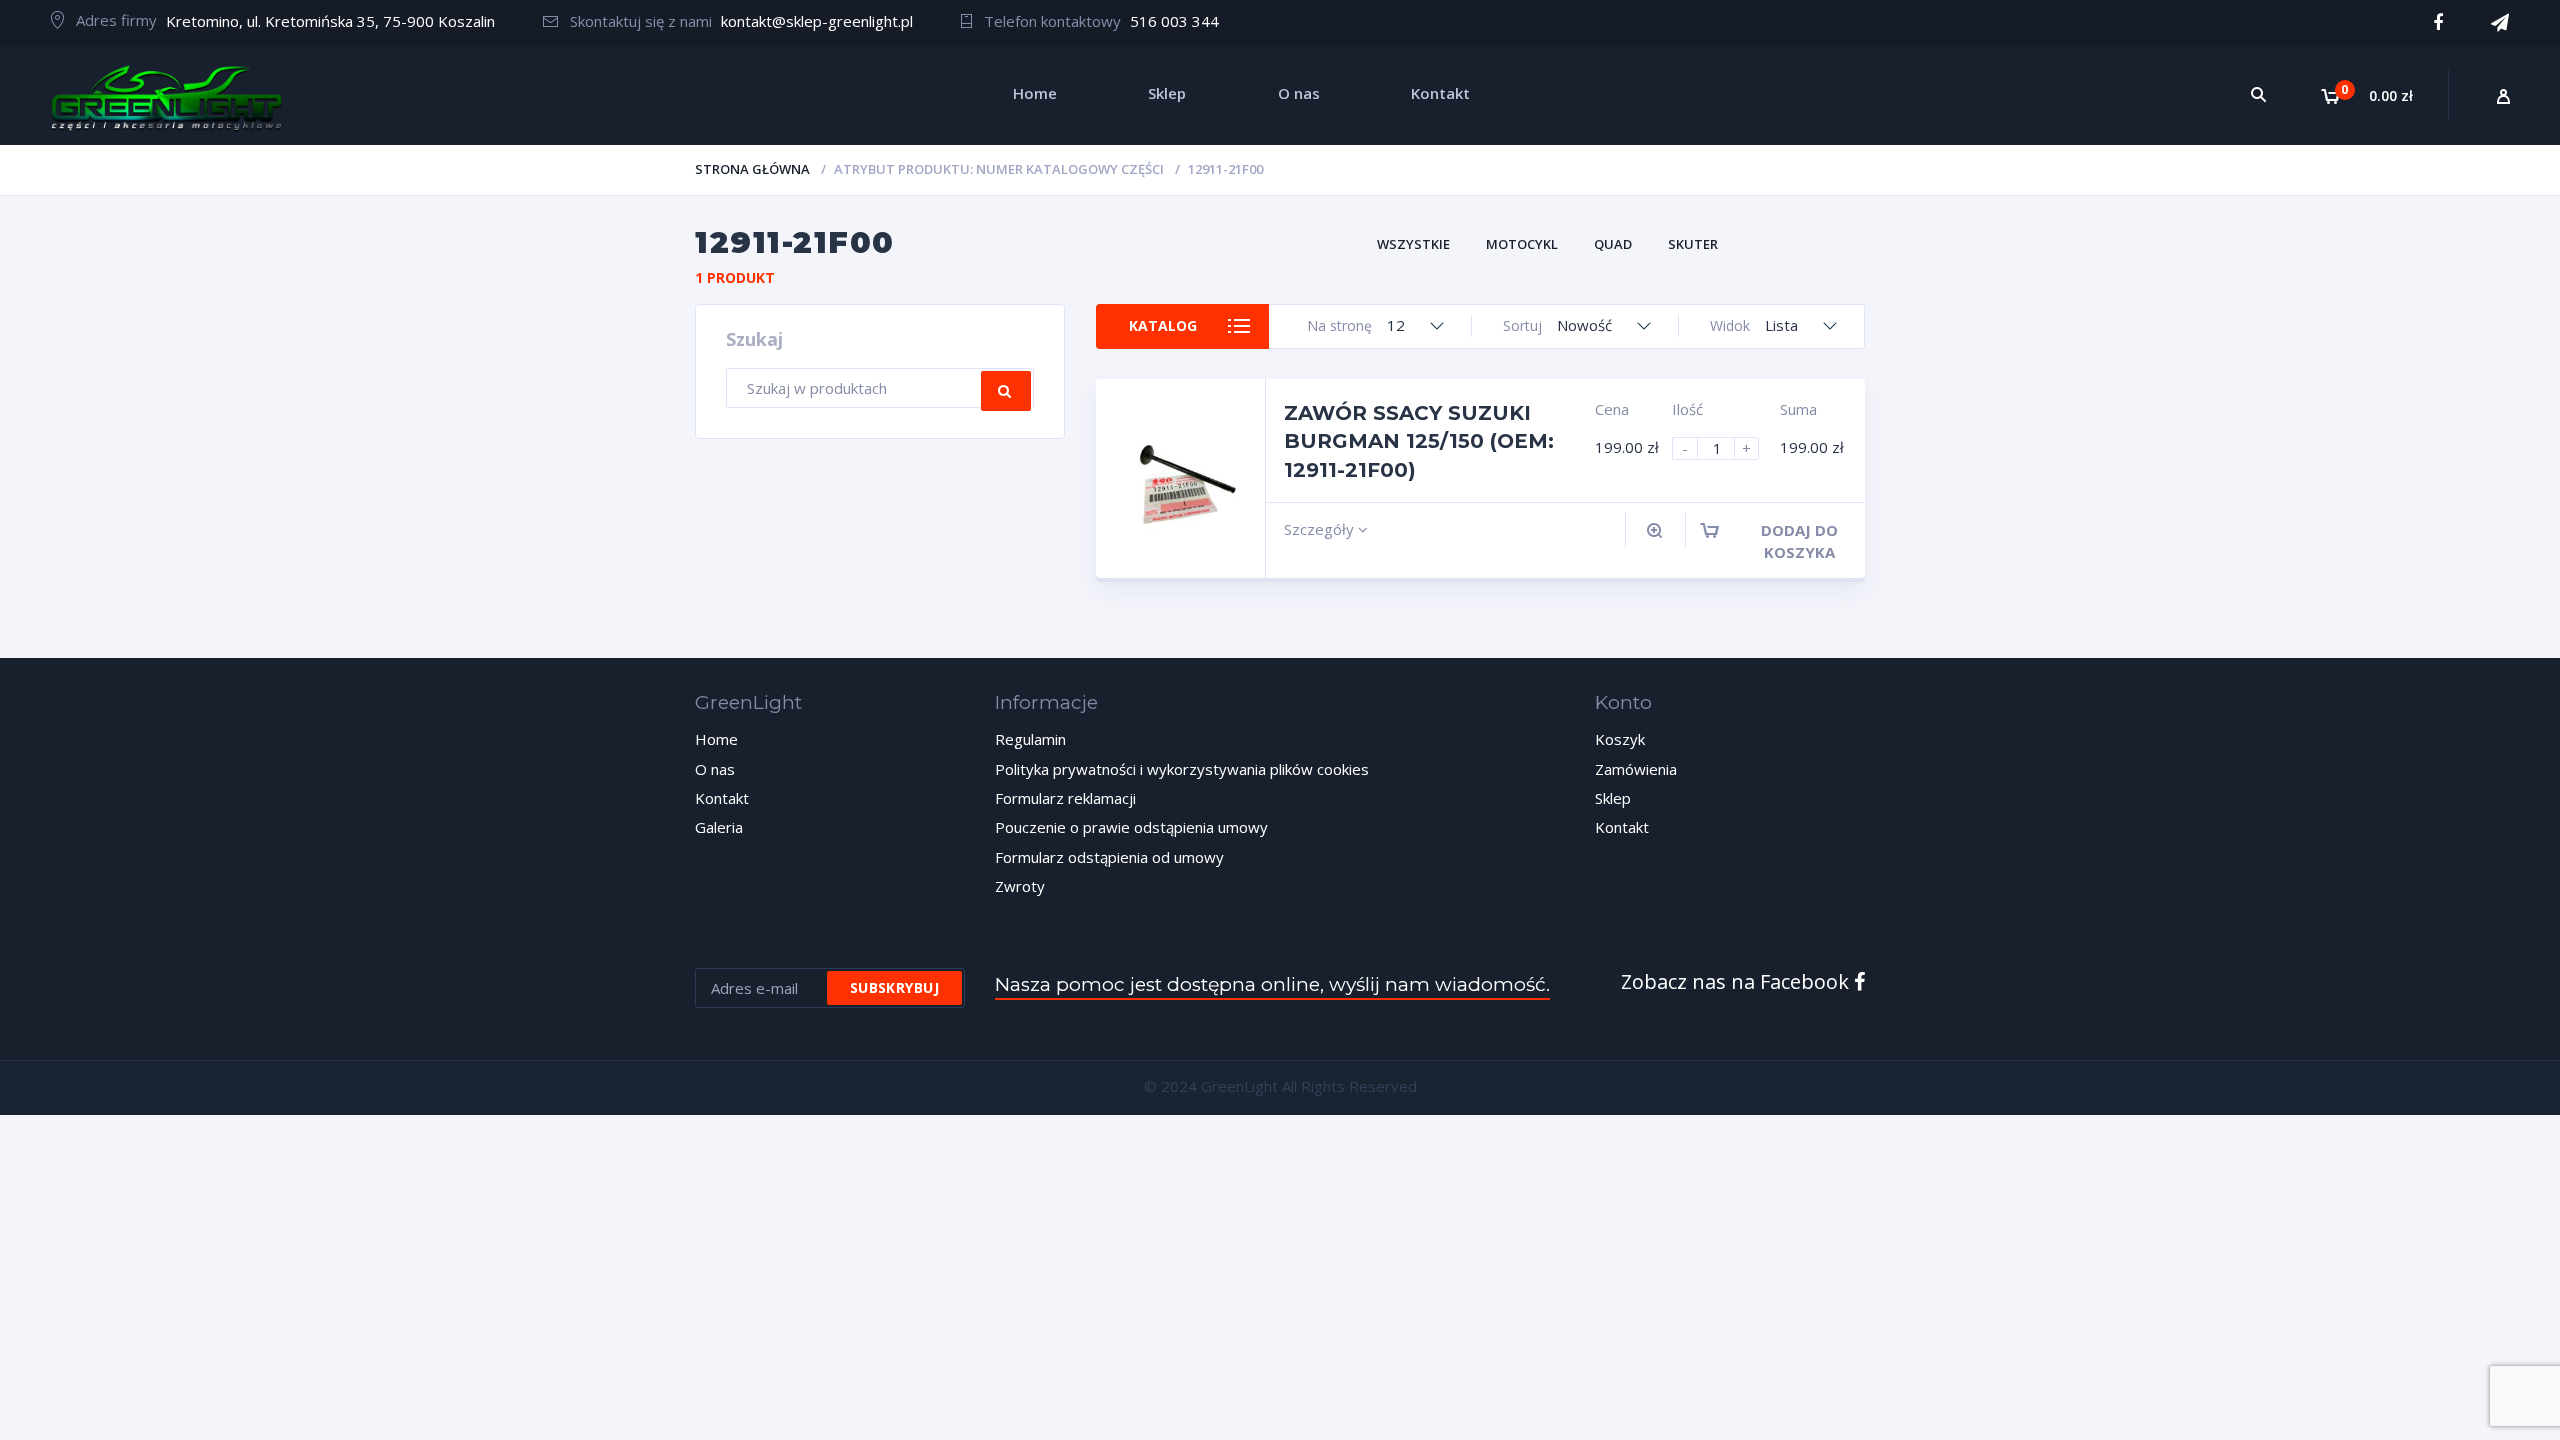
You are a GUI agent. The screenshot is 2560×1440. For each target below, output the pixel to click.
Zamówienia (1636, 769)
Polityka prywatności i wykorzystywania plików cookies (1182, 769)
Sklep (1613, 798)
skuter (1693, 244)
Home (716, 739)
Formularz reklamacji (1065, 798)
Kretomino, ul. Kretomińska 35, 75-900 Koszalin (330, 21)
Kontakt (722, 798)
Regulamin (1030, 739)
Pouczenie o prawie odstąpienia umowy (1131, 827)
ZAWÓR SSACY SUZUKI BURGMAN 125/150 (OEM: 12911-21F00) (1419, 441)
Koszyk (1620, 739)
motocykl (1522, 244)
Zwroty (1020, 886)
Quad (1613, 244)
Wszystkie (1413, 244)
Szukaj (1006, 391)
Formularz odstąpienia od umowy (1109, 857)
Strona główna (752, 169)
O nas (715, 769)
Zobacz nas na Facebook (1737, 981)
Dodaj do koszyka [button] (1799, 540)
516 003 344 (1174, 21)
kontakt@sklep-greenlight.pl (817, 21)
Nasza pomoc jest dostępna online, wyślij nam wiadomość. (1272, 984)
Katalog (1163, 325)
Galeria (719, 827)
